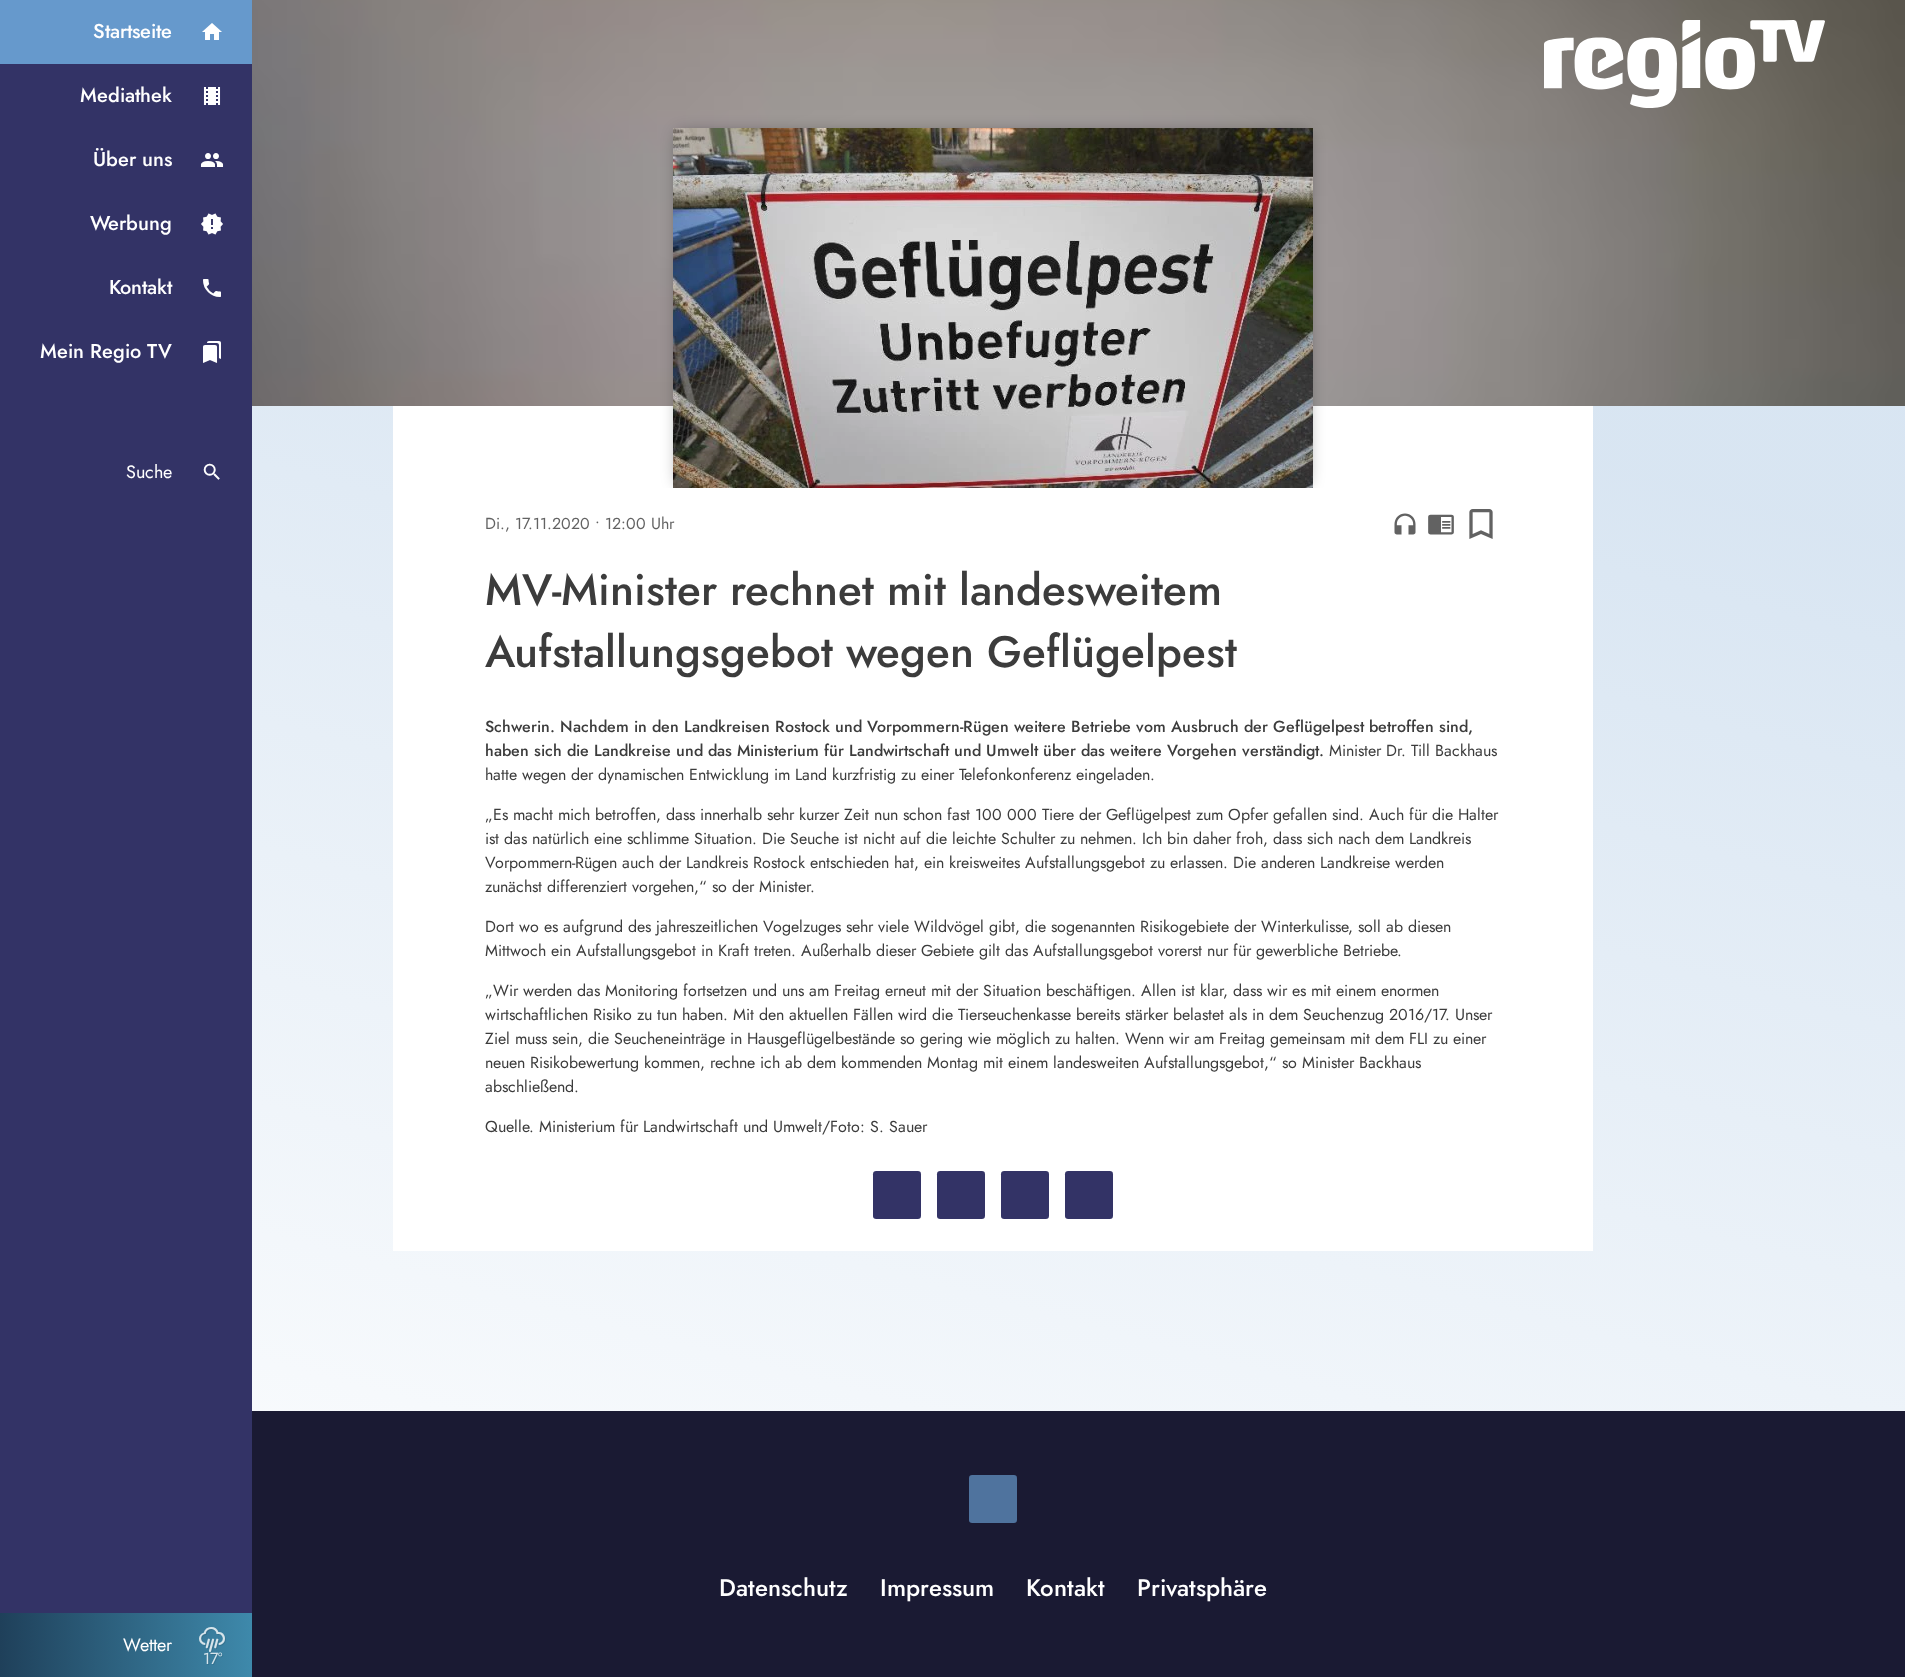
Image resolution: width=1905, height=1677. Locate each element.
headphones (1405, 524)
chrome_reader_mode (1441, 524)
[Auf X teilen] (961, 1195)
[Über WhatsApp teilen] (1025, 1195)
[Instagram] (993, 1499)
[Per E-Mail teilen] (1089, 1195)
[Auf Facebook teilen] (897, 1195)
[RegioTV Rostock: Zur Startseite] (1684, 64)
